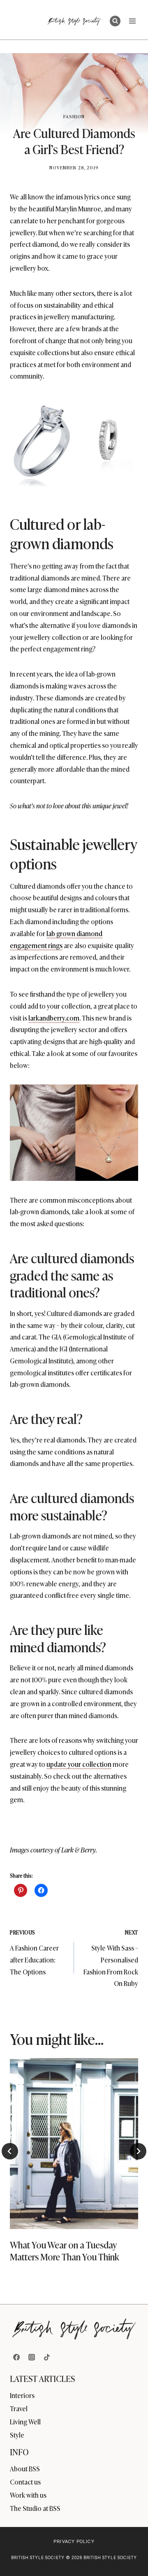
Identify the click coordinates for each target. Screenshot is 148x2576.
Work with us (28, 2495)
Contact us (25, 2482)
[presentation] (74, 2144)
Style (17, 2435)
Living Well (25, 2421)
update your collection (79, 1764)
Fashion (74, 116)
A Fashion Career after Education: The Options (34, 1952)
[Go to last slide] (10, 2151)
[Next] (138, 2151)
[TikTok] (47, 2357)
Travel (19, 2408)
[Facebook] (16, 2357)
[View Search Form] (115, 21)
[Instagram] (32, 2357)
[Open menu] (132, 21)
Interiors (22, 2395)
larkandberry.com (54, 1018)
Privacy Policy (74, 2541)
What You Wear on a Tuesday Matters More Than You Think (65, 2250)
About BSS (25, 2468)
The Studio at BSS (35, 2508)
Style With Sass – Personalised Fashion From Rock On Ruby (111, 1958)
